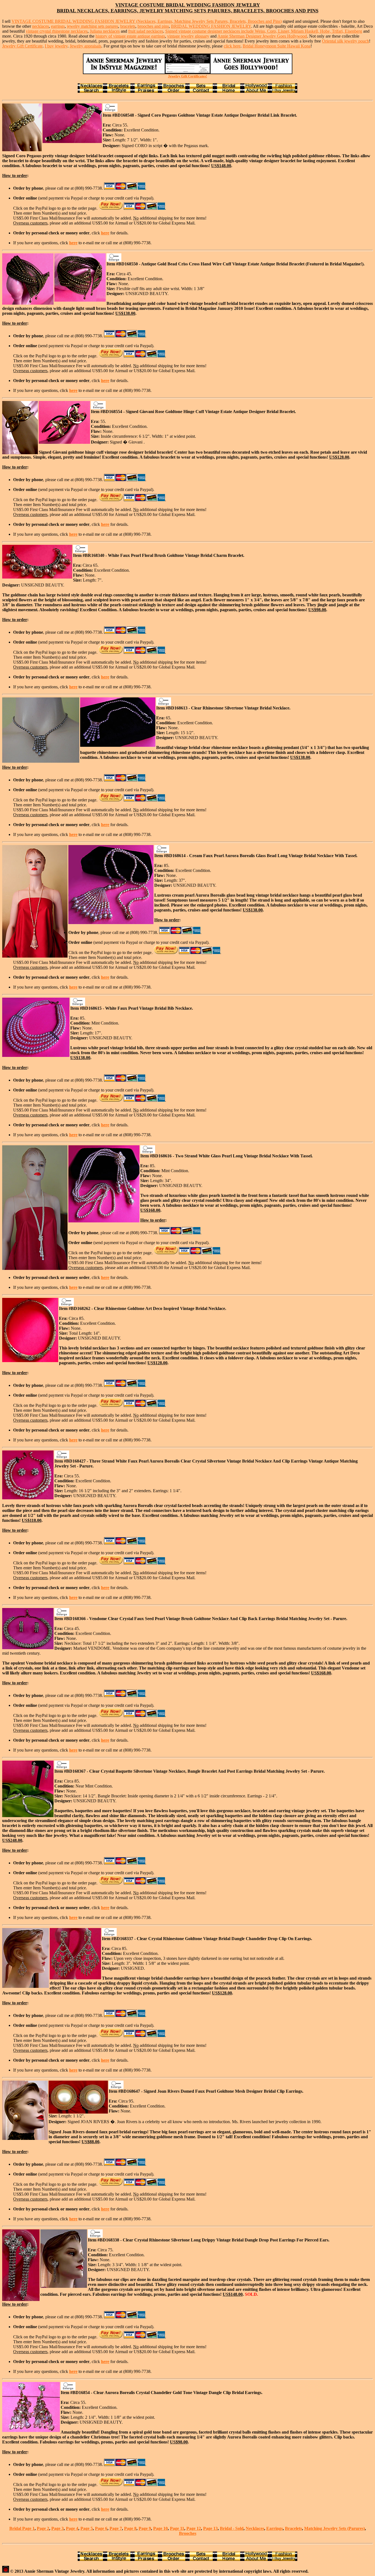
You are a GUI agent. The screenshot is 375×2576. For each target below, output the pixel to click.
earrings (58, 26)
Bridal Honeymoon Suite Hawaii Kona (277, 46)
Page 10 (160, 2528)
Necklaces (255, 2528)
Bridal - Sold (232, 2528)
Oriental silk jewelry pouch (345, 41)
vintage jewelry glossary (188, 36)
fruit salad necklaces (146, 31)
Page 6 (101, 2528)
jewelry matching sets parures (93, 26)
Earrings (275, 2528)
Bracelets (293, 2528)
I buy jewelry (56, 46)
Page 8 (130, 2528)
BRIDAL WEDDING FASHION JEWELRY (211, 26)
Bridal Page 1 (22, 2528)
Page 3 (58, 2528)
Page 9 (145, 2528)
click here (232, 46)
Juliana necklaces (105, 31)
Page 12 (194, 2528)
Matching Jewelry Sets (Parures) (335, 2528)
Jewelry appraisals (86, 46)
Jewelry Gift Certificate (22, 46)
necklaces (40, 26)
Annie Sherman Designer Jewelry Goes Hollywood (262, 36)
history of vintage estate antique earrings (130, 36)
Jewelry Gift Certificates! (187, 76)
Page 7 (116, 2528)
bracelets (128, 26)
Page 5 (87, 2528)
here (105, 233)
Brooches (188, 2533)
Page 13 (210, 2528)
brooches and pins (153, 26)
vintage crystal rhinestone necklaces (57, 31)
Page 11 (177, 2528)
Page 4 (72, 2528)
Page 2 (43, 2528)
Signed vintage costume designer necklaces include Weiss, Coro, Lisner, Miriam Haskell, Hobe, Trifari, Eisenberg (264, 31)
